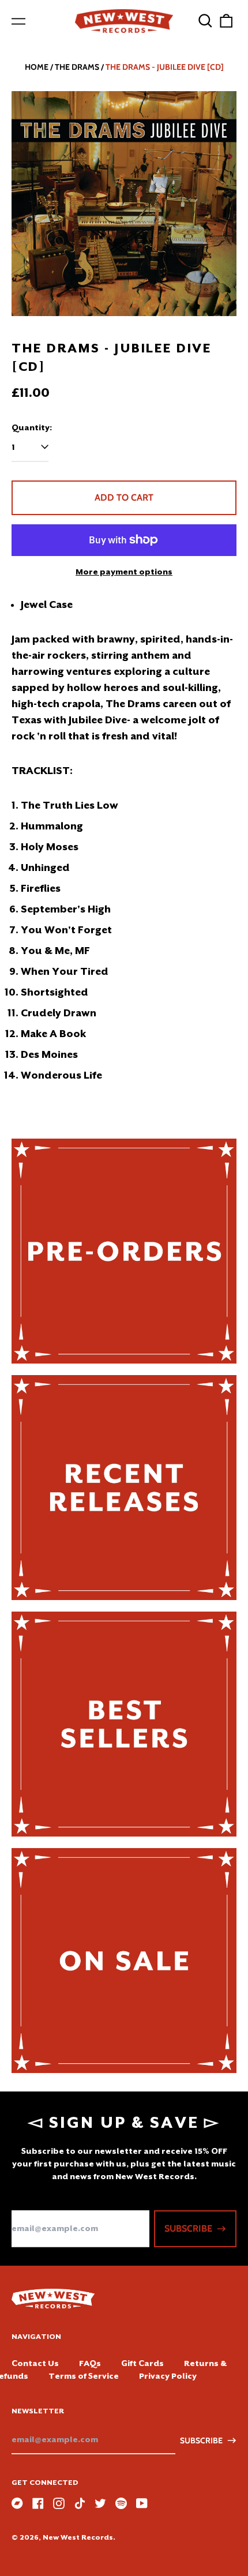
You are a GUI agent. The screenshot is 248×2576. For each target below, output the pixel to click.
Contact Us (35, 2363)
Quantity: (32, 427)
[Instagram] (59, 2503)
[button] (205, 21)
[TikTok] (80, 2503)
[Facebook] (38, 2503)
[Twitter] (100, 2503)
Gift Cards (142, 2363)
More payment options (124, 572)
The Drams (77, 67)
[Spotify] (121, 2503)
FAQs (90, 2363)
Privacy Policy (168, 2376)
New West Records (78, 2537)
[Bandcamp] (17, 2503)
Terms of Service (84, 2376)
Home (37, 67)
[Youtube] (142, 2503)
